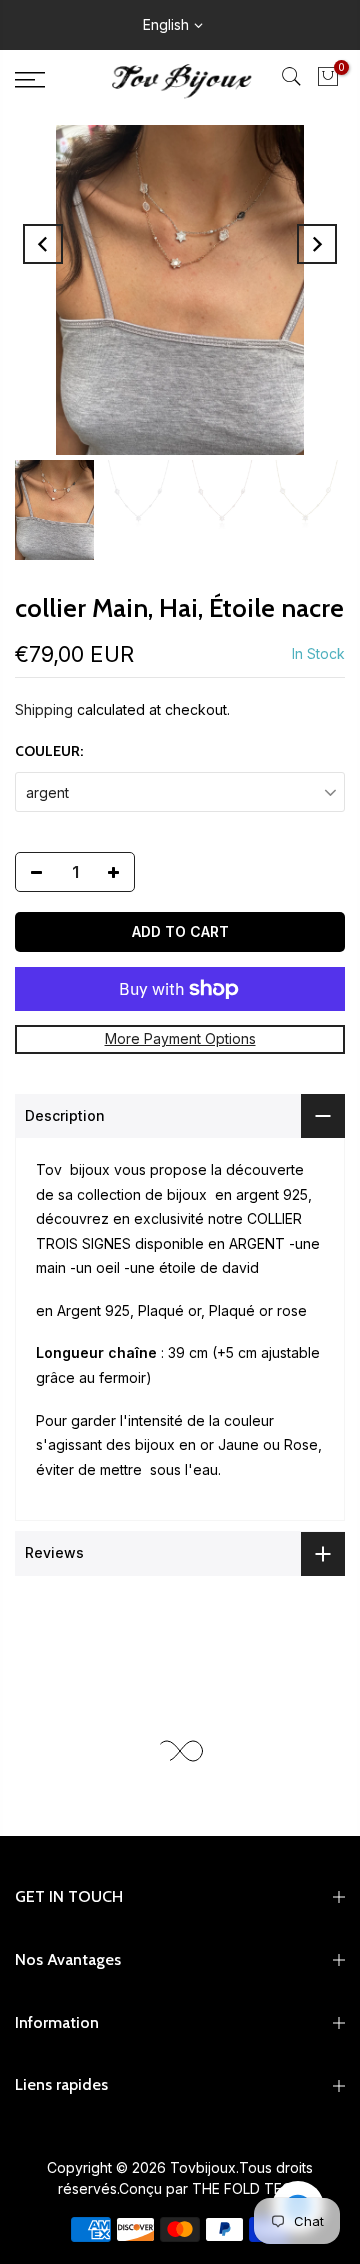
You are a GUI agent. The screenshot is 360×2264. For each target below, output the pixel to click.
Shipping (44, 709)
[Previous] (43, 244)
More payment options (180, 1038)
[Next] (317, 244)
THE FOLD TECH (247, 2188)
